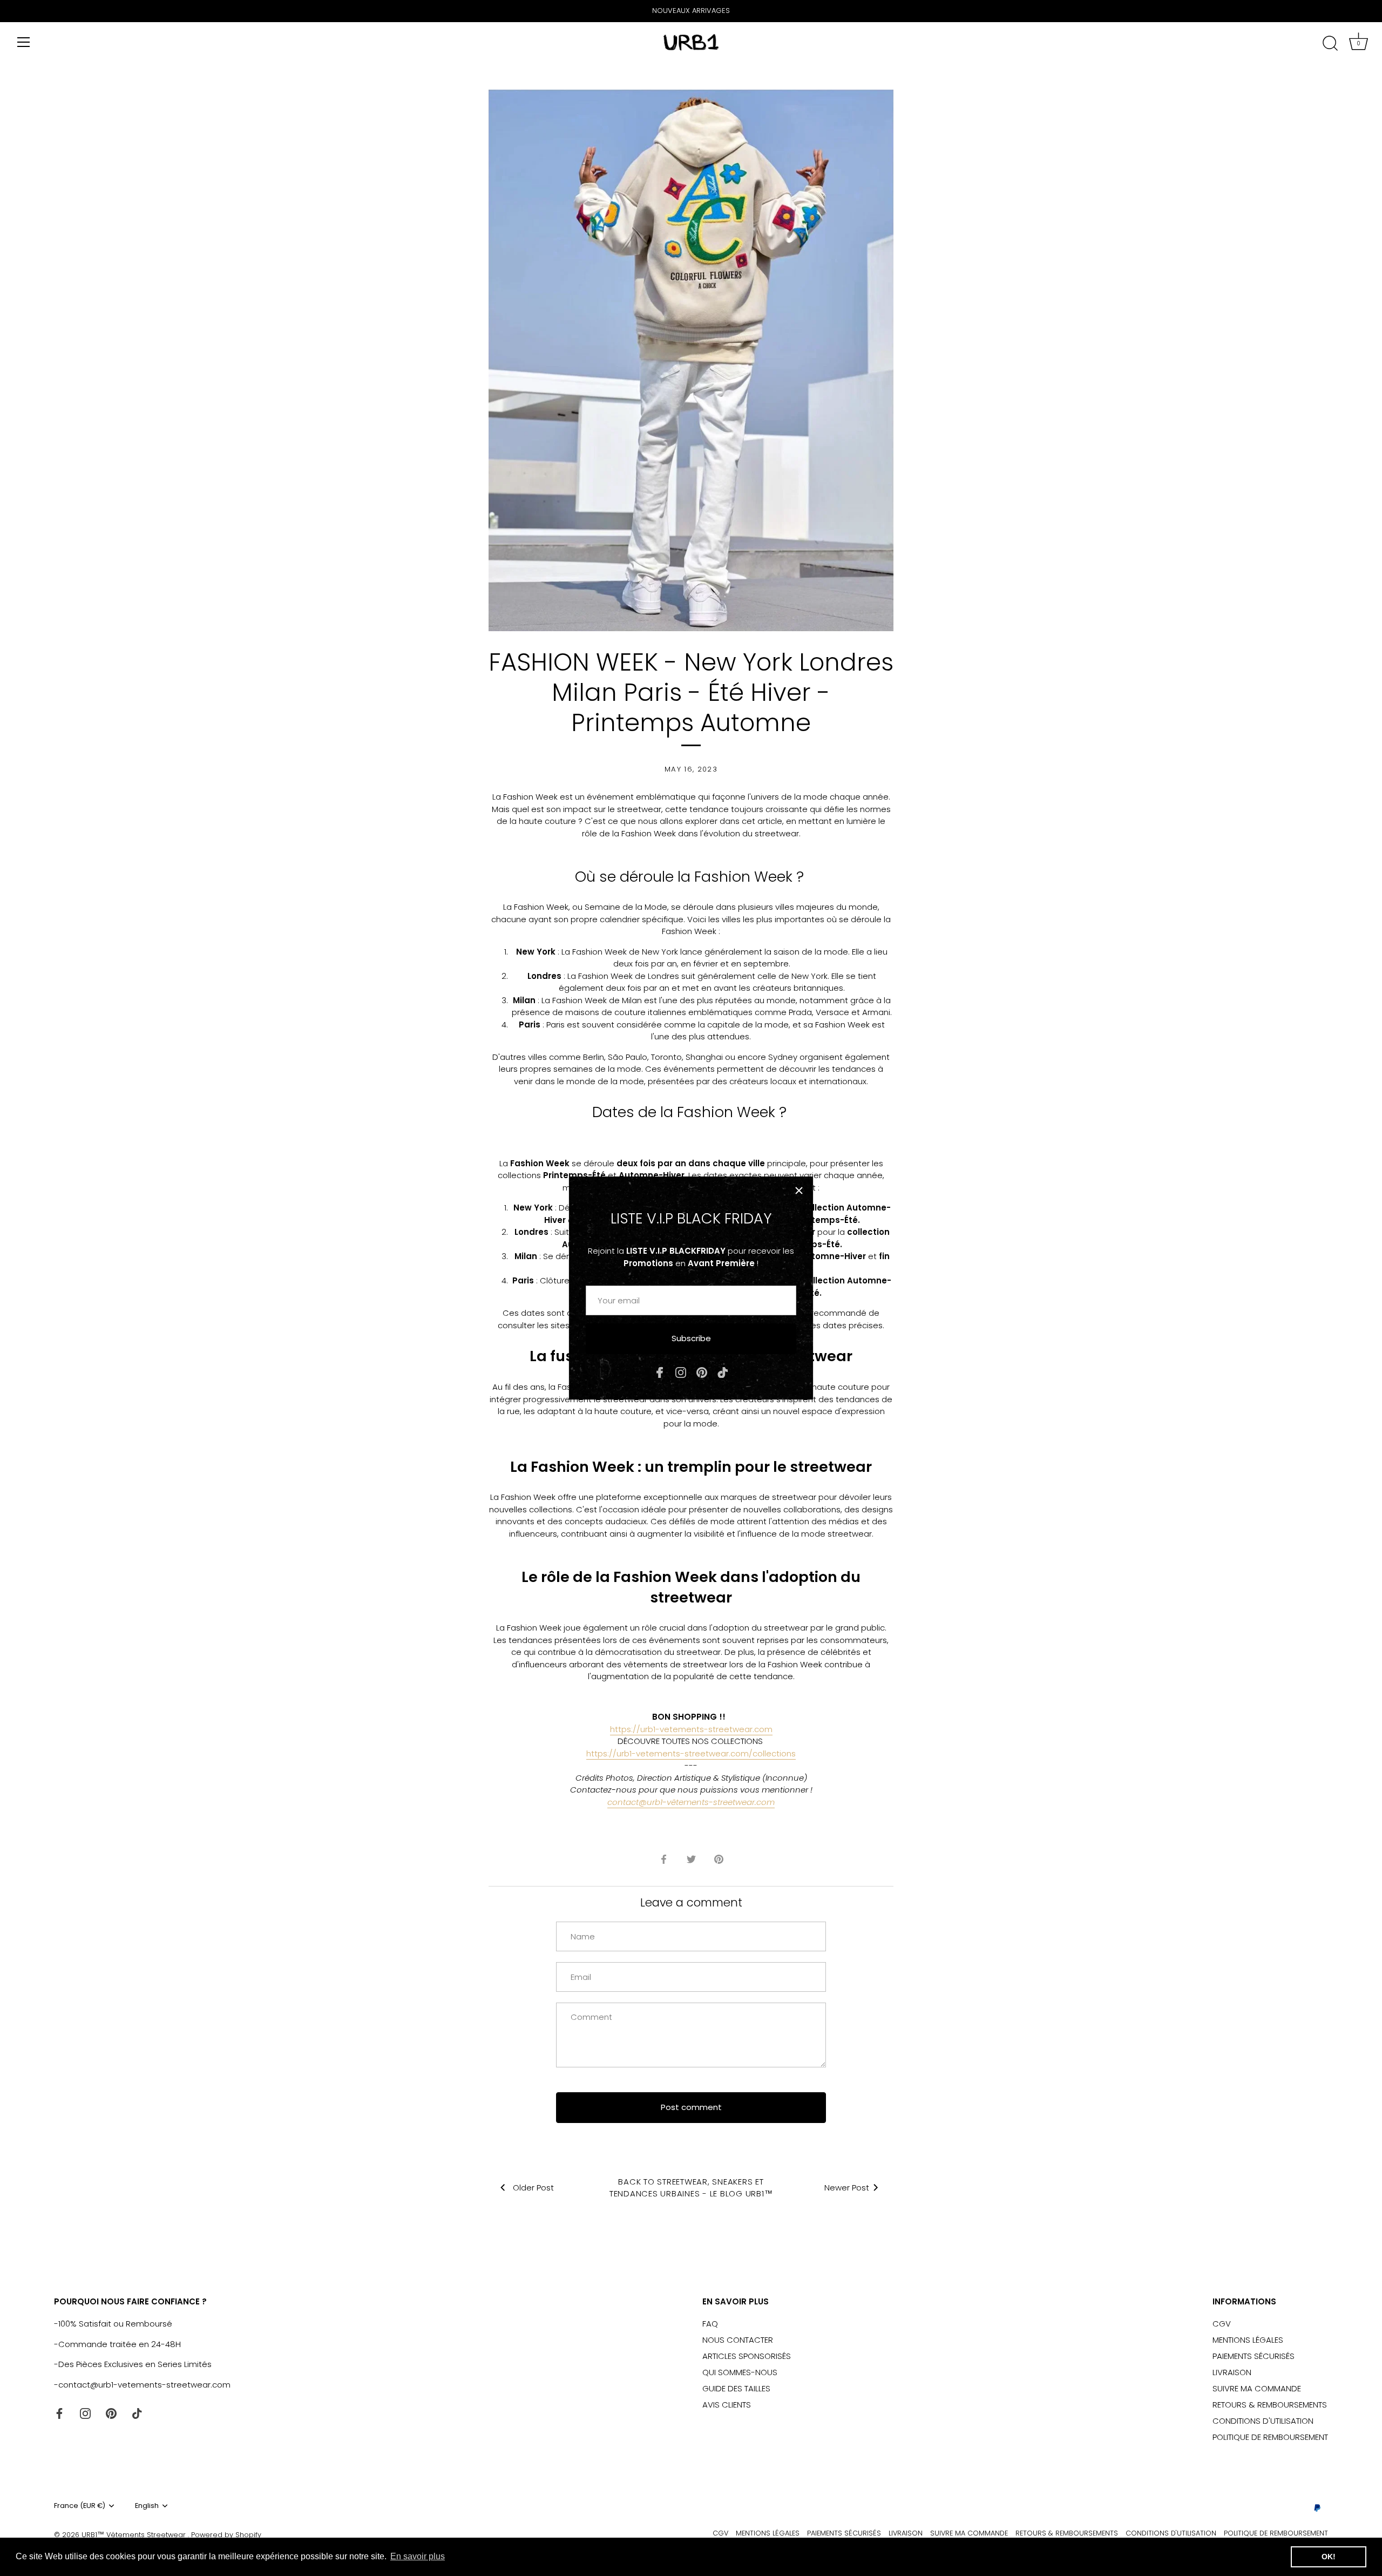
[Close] (799, 1191)
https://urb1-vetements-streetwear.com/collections (691, 1753)
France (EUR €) (80, 2506)
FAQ (710, 2324)
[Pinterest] (702, 1372)
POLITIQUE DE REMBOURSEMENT (1270, 2437)
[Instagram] (681, 1372)
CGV (1222, 2324)
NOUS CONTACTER (738, 2340)
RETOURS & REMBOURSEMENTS (1270, 2405)
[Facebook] (660, 1372)
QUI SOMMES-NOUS (740, 2372)
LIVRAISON (1232, 2372)
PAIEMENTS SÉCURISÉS (1254, 2356)
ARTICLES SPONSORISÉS (747, 2356)
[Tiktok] (723, 1372)
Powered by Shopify (226, 2535)
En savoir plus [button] (418, 2556)
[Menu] (24, 42)
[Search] (1330, 44)
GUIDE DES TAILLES (736, 2388)
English (147, 2506)
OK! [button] (1329, 2557)
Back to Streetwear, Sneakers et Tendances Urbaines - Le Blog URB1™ (691, 2188)
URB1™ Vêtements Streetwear (135, 2535)
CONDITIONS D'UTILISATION (1263, 2421)
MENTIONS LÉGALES (1248, 2340)
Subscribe (691, 1338)
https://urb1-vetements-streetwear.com (691, 1729)
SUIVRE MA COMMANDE (1257, 2388)
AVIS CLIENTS (727, 2405)
